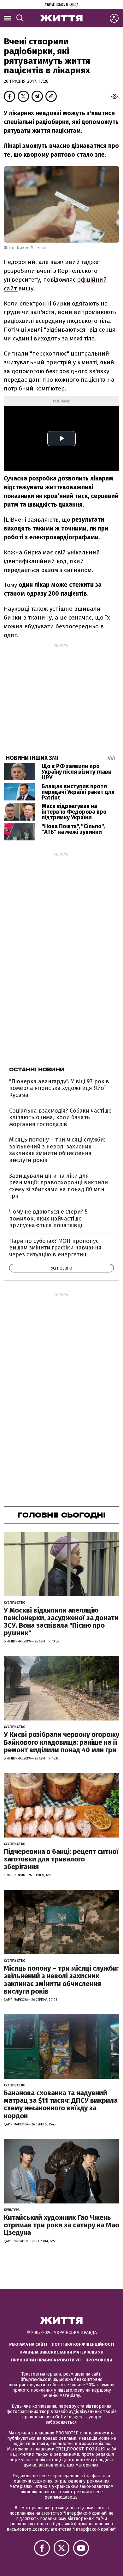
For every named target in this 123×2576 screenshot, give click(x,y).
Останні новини (37, 1069)
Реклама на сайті (28, 2344)
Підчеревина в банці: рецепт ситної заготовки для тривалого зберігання (61, 1859)
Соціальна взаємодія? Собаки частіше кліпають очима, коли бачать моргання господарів (60, 1117)
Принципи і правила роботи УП (46, 2360)
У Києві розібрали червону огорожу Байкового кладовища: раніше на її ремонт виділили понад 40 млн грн (61, 1742)
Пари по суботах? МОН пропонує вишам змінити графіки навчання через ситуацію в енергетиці (55, 1248)
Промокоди (99, 2360)
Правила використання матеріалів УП (61, 2352)
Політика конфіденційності (83, 2344)
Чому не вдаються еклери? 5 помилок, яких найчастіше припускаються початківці (48, 1218)
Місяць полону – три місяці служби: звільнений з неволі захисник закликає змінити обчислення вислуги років (57, 1150)
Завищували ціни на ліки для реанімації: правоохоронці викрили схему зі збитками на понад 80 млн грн (59, 1186)
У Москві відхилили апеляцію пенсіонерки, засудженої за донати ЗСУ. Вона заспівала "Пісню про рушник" (61, 1622)
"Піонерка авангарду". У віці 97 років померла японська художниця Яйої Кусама (59, 1088)
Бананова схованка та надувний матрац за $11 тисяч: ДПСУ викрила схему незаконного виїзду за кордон (61, 2104)
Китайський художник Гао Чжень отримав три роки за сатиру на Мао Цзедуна (61, 2225)
